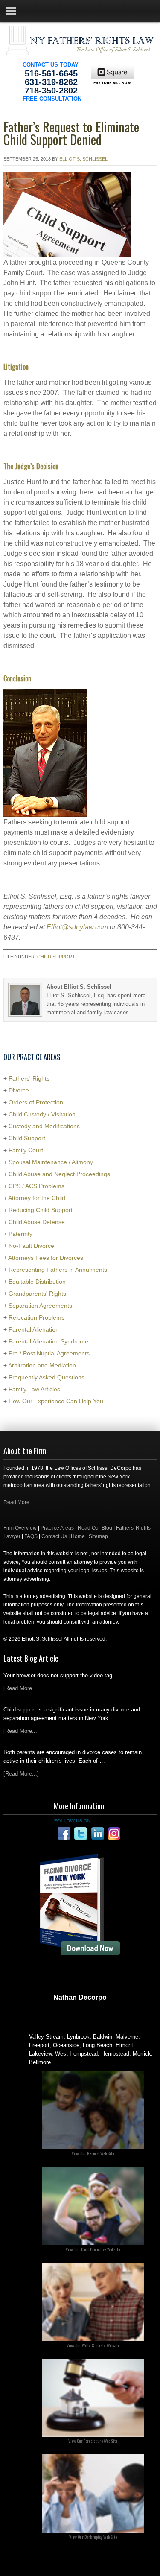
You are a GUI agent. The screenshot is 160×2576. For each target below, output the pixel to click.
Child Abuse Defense (37, 1222)
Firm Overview (20, 1528)
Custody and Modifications (44, 1126)
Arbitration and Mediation (42, 1365)
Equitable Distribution (37, 1282)
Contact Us (54, 1536)
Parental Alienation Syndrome (48, 1341)
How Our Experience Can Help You (56, 1401)
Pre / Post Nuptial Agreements (49, 1353)
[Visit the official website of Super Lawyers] (80, 2018)
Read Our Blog (95, 1528)
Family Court (26, 1150)
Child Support (56, 957)
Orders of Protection (36, 1102)
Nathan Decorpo (80, 1997)
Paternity (20, 1234)
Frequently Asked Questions (47, 1377)
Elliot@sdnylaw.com (77, 927)
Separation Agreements (40, 1306)
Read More (16, 1502)
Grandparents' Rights (37, 1294)
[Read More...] (21, 1688)
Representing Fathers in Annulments (58, 1270)
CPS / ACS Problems (36, 1186)
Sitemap (98, 1536)
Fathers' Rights (29, 1078)
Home (78, 1536)
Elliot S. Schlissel (83, 159)
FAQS (31, 1536)
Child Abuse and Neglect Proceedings (59, 1174)
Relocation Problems (36, 1317)
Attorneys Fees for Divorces (46, 1258)
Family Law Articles (34, 1389)
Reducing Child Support (41, 1210)
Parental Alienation (34, 1329)
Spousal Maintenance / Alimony (51, 1162)
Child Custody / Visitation (42, 1114)
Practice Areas (57, 1528)
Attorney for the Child (37, 1198)
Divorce (19, 1090)
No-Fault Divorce (31, 1246)
